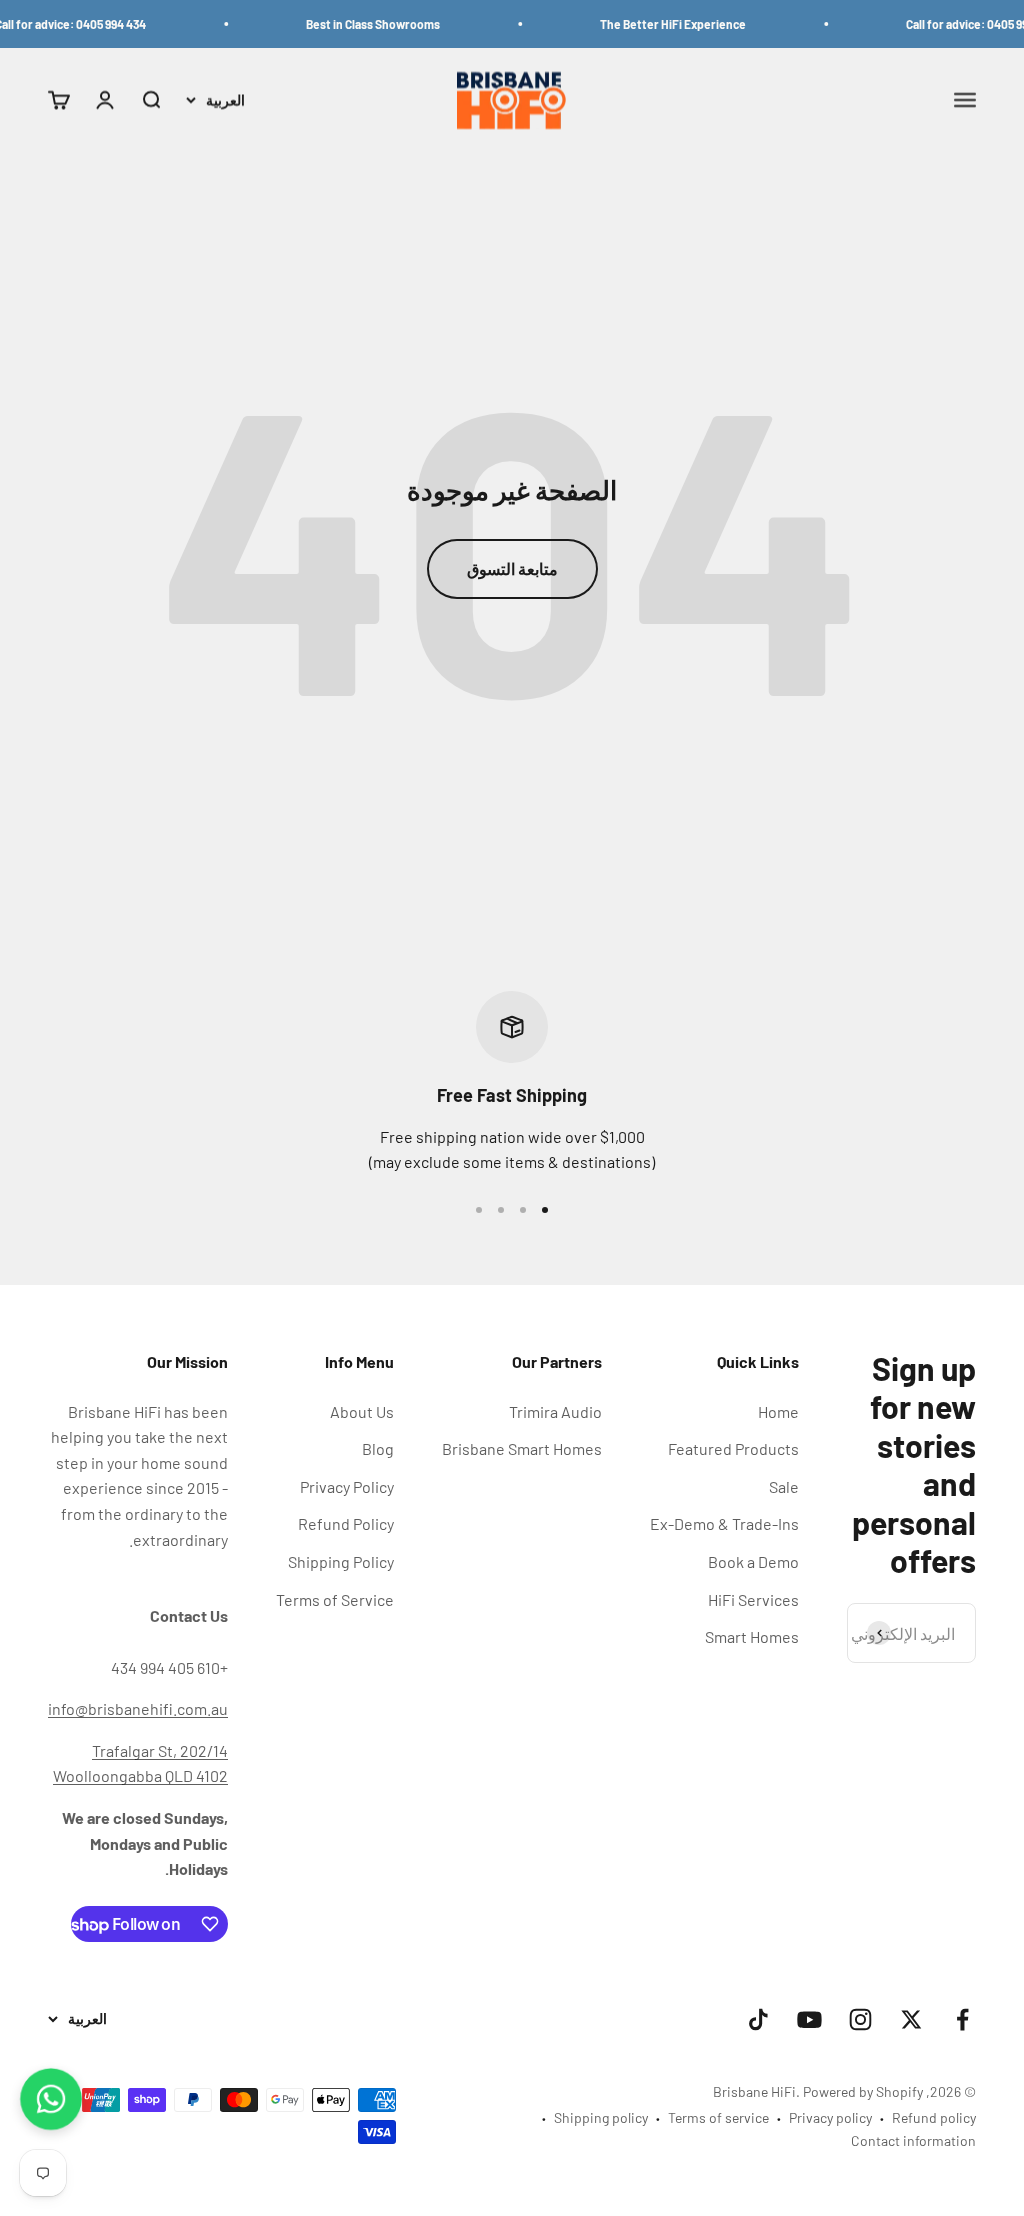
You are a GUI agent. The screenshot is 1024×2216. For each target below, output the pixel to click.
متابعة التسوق (512, 568)
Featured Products (733, 1448)
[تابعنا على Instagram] (860, 2019)
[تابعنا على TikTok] (758, 2019)
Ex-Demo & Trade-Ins (724, 1523)
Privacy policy (830, 2117)
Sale (784, 1486)
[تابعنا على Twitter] (911, 2019)
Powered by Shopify (863, 2091)
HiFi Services (753, 1599)
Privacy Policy (347, 1486)
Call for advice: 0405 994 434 (87, 24)
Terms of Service (335, 1599)
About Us (362, 1411)
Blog (378, 1448)
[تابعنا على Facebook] (962, 2019)
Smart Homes (752, 1636)
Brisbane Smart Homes (522, 1448)
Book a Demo (753, 1561)
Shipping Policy (341, 1561)
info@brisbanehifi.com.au (138, 1708)
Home (778, 1411)
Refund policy (934, 2117)
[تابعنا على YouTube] (809, 2019)
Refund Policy (346, 1523)
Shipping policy (601, 2117)
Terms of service (718, 2117)
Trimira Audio (555, 1411)
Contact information (913, 2140)
